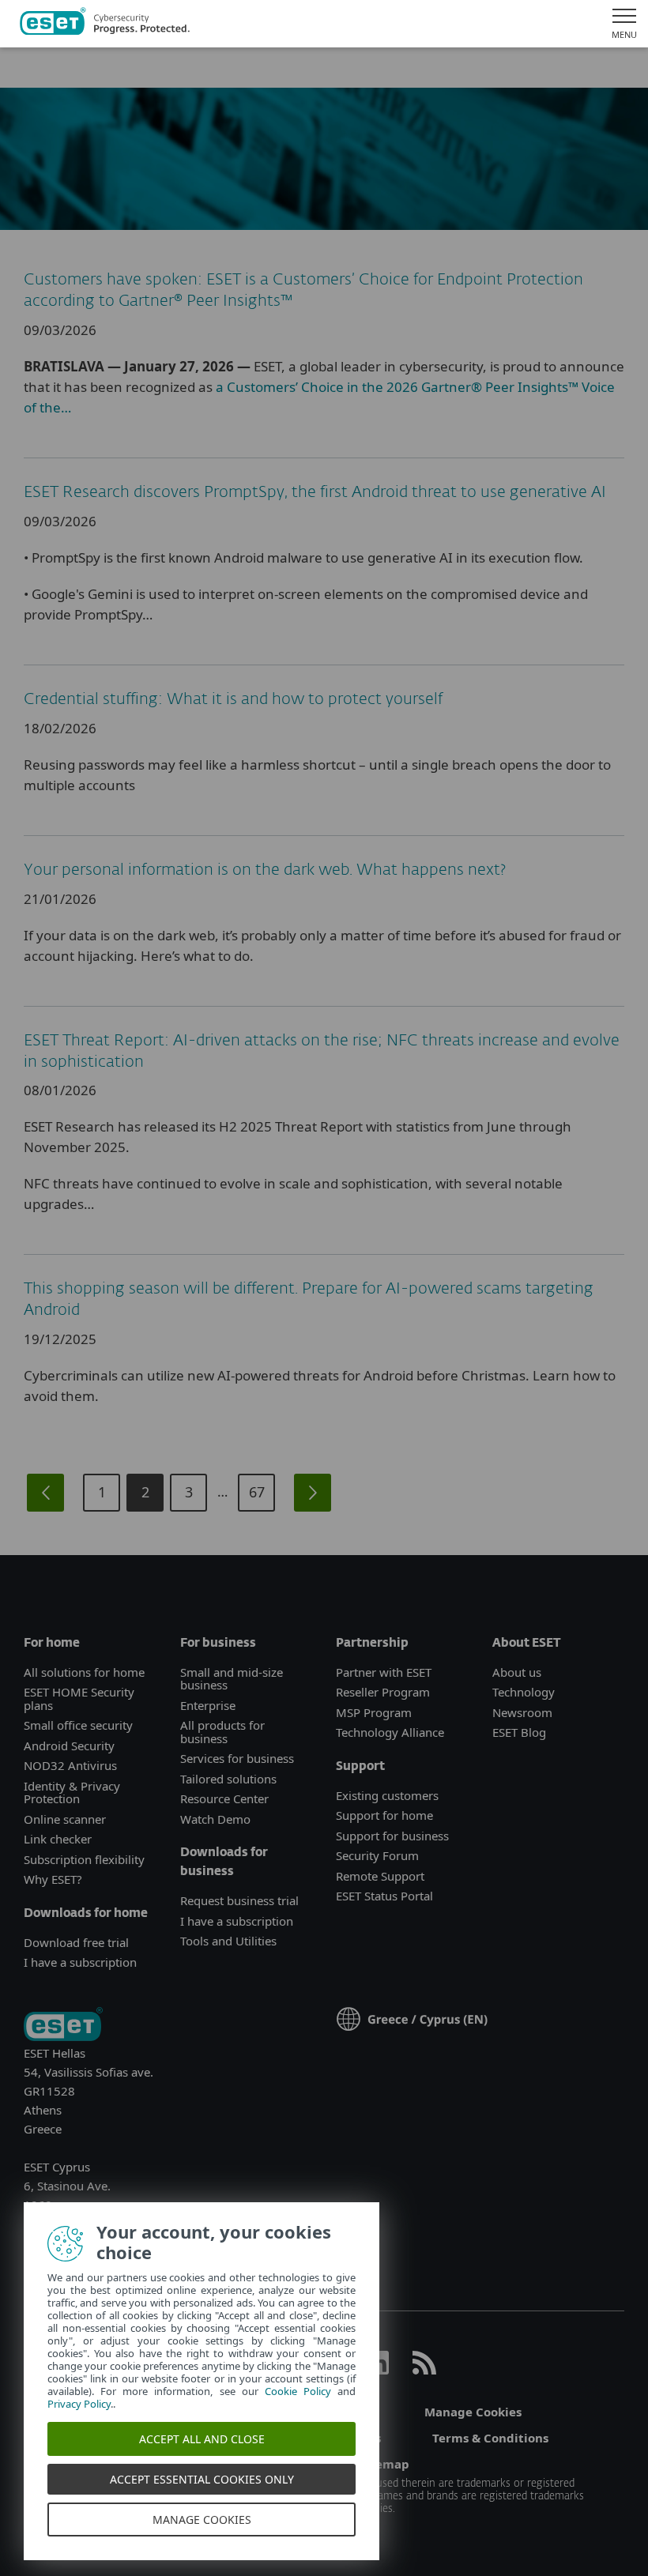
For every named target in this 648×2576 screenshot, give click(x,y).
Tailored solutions (228, 1779)
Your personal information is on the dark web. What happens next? (265, 870)
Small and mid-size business (232, 1679)
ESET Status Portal (384, 1896)
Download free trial (76, 1942)
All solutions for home (84, 1672)
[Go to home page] (63, 2026)
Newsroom (522, 1712)
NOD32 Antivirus (70, 1765)
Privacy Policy (79, 2404)
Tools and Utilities (228, 1941)
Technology (524, 1692)
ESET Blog (519, 1732)
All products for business (222, 1732)
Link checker (58, 1839)
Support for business (392, 1836)
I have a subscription (80, 1962)
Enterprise (208, 1705)
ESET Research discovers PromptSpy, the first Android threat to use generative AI (315, 492)
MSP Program (374, 1712)
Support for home (384, 1815)
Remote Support (380, 1876)
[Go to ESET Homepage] (105, 24)
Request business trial (239, 1900)
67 (257, 1492)
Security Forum (377, 1855)
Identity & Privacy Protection (72, 1793)
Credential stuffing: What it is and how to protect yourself (233, 699)
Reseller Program (383, 1692)
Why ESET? (53, 1879)
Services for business (237, 1758)
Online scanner (65, 1819)
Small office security (78, 1725)
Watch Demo (215, 1819)
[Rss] (424, 2370)
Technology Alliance (390, 1732)
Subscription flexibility (84, 1859)
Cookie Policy (298, 2391)
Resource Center (224, 1798)
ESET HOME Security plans (79, 1699)
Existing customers (387, 1795)
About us (517, 1672)
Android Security (69, 1746)
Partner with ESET (384, 1672)
